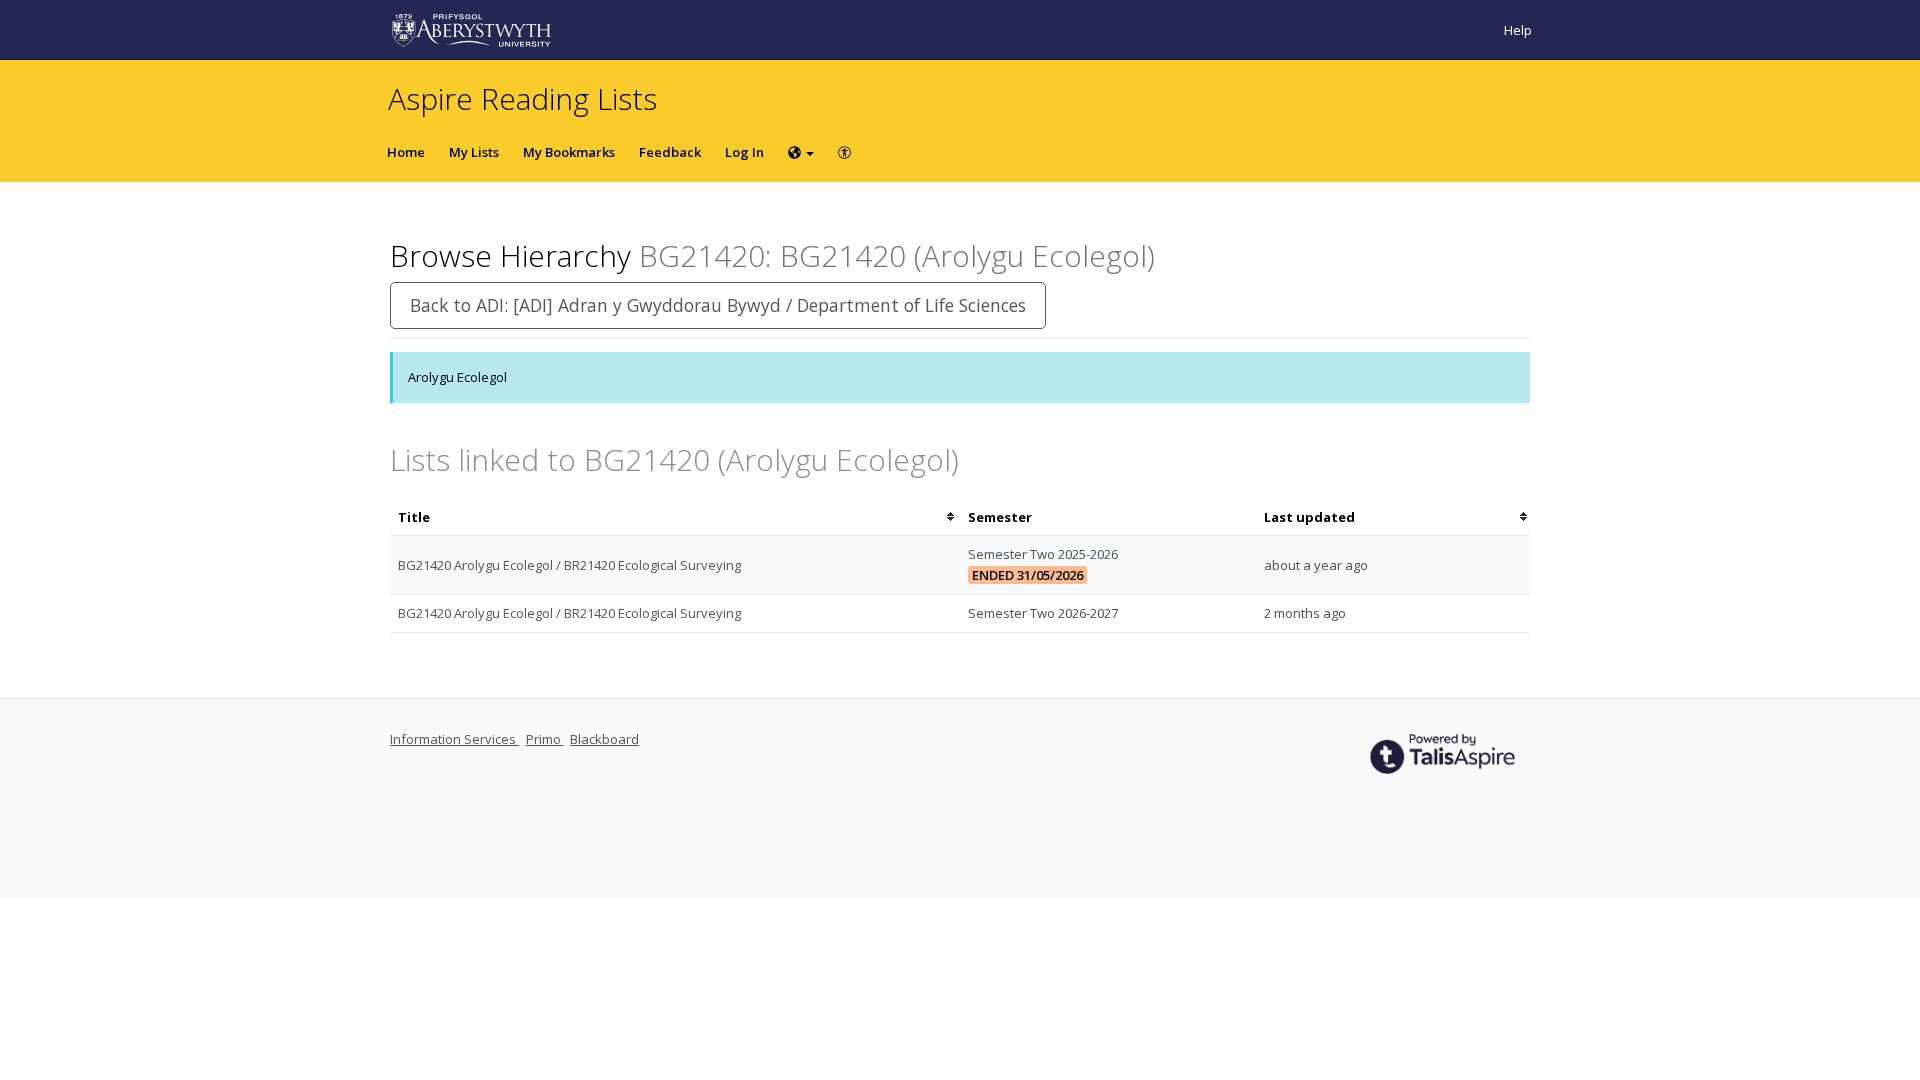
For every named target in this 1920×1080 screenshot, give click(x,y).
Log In (744, 152)
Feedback (670, 152)
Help (1518, 30)
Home (406, 152)
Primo (545, 739)
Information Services (454, 739)
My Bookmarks (569, 152)
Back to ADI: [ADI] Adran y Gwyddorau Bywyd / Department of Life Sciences (718, 305)
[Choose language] (801, 152)
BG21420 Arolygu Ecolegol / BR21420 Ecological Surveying (569, 565)
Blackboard (604, 739)
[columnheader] (675, 517)
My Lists (474, 152)
